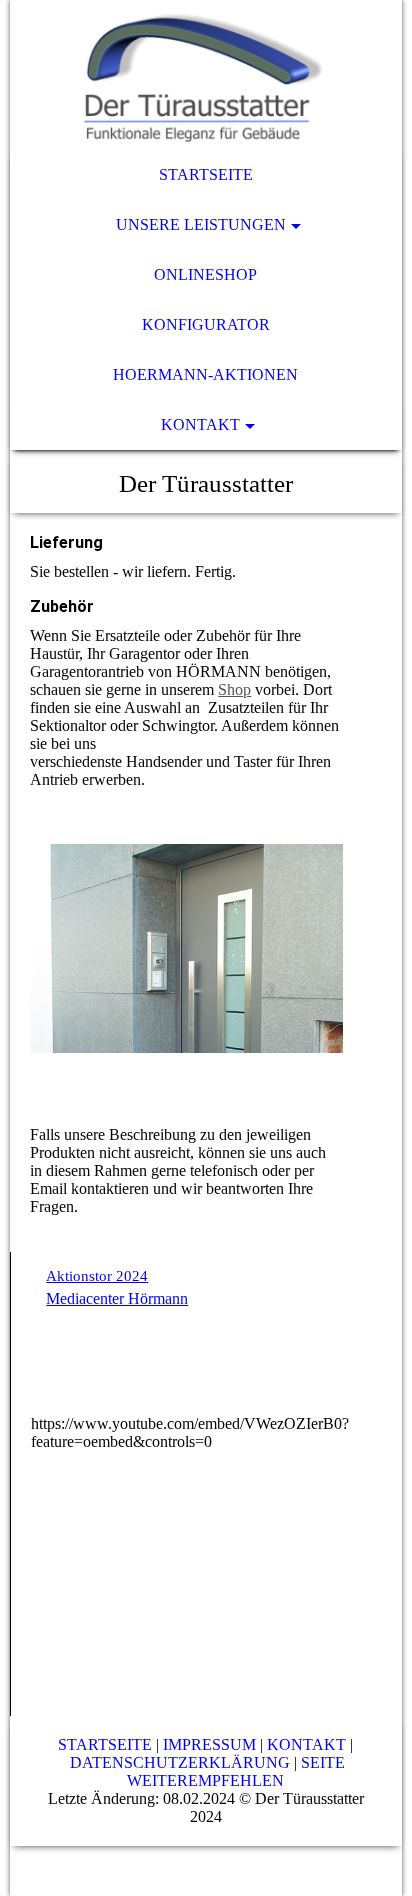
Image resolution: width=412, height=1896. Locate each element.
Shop (234, 689)
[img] (205, 75)
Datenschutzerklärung (180, 1762)
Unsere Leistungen (201, 224)
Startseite (206, 174)
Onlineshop (205, 274)
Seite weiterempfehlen (236, 1771)
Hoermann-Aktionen (205, 374)
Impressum (209, 1744)
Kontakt (200, 424)
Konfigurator (206, 324)
